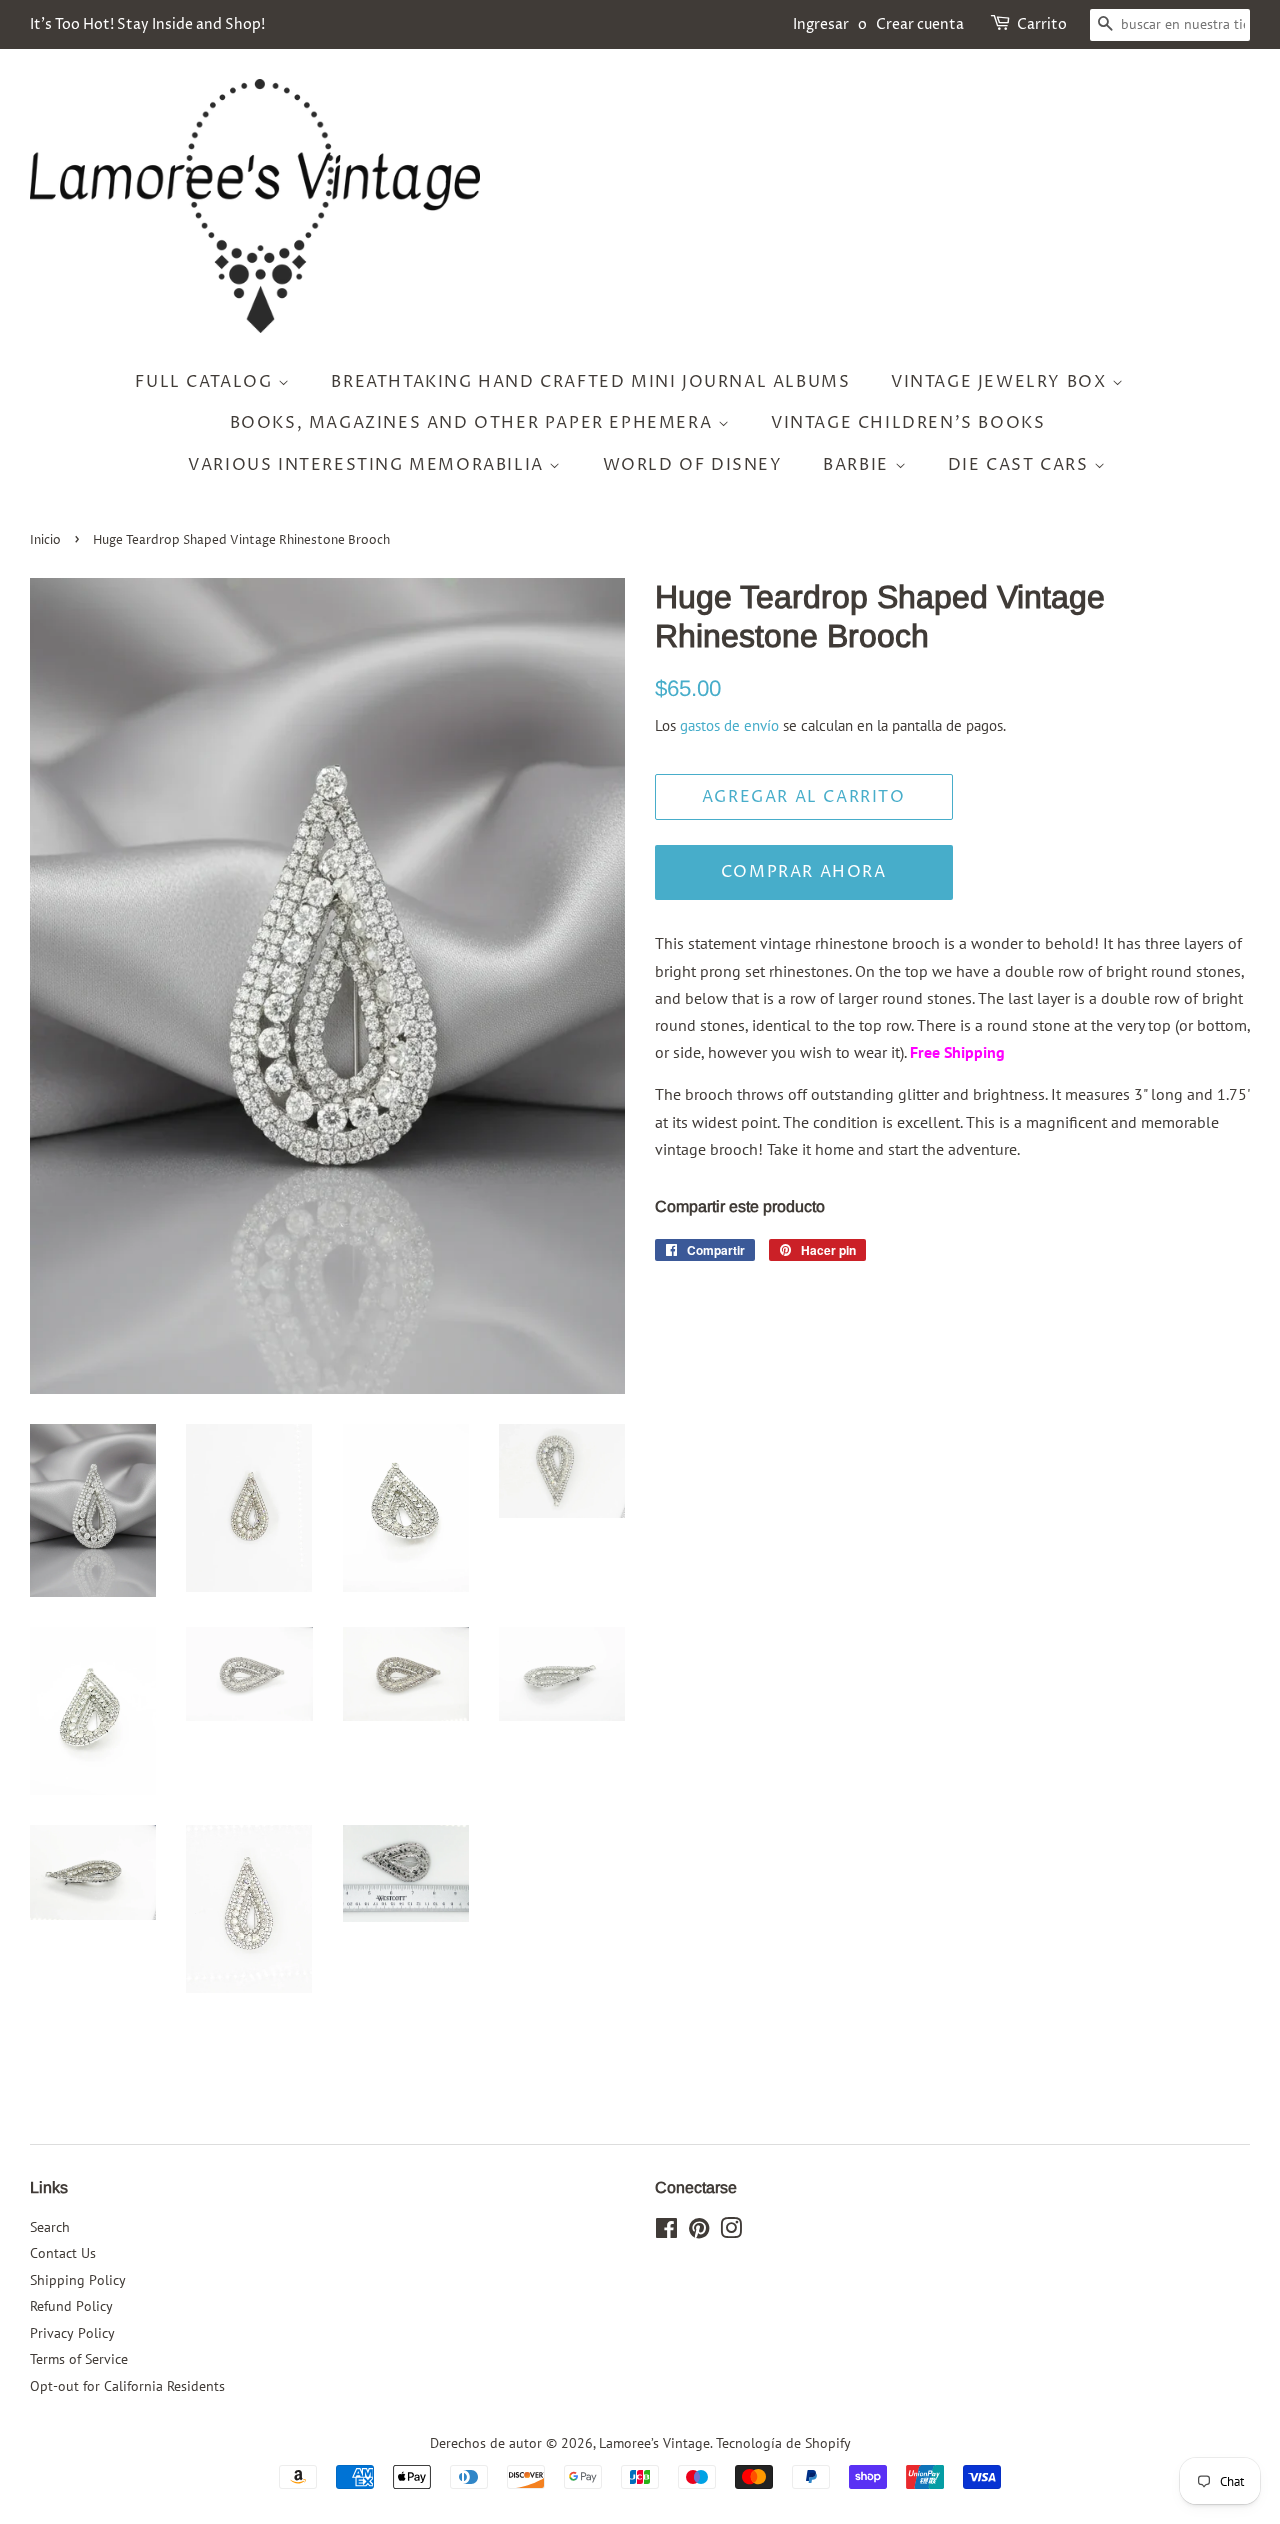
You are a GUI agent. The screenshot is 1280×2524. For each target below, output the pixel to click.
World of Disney (693, 465)
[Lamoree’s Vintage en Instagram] (731, 2232)
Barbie (858, 465)
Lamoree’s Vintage (654, 2443)
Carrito (1042, 24)
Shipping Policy (78, 2280)
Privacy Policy (72, 2333)
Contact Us (63, 2253)
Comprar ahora (804, 872)
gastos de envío (729, 725)
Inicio (45, 540)
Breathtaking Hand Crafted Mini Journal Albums (590, 382)
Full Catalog (206, 382)
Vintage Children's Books (908, 423)
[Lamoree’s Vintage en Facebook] (666, 2232)
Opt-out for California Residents (127, 2386)
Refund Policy (71, 2306)
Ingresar (821, 24)
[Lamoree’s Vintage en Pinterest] (699, 2232)
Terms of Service (79, 2359)
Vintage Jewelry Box (1001, 382)
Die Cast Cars (1021, 465)
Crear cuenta (920, 24)
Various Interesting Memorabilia (368, 465)
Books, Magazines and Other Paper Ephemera (474, 423)
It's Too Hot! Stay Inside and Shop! (147, 24)
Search (50, 2227)
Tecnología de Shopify (783, 2443)
